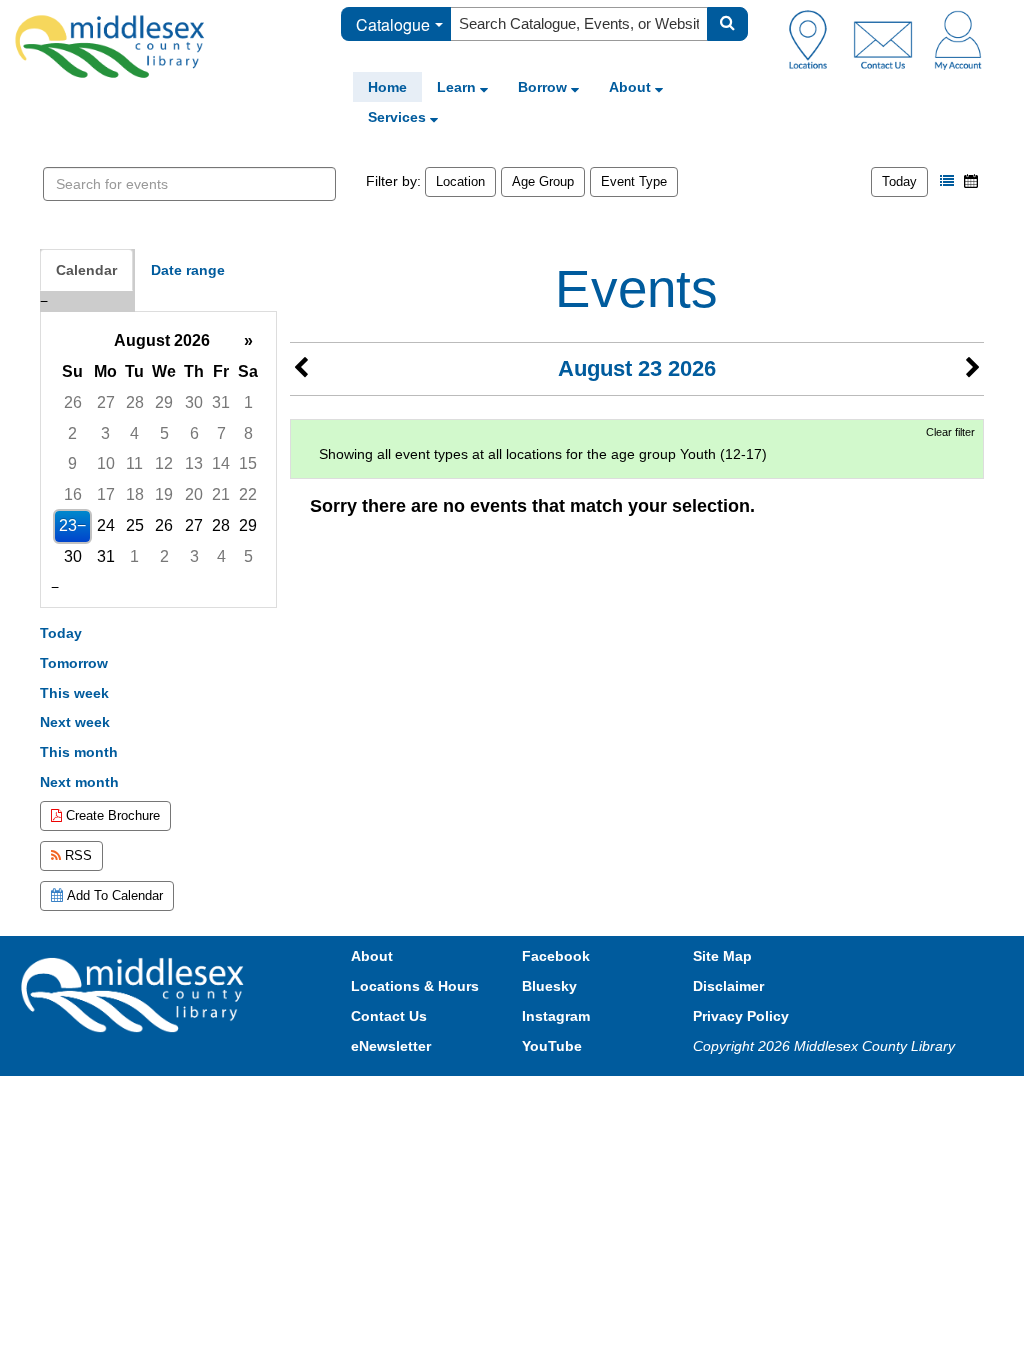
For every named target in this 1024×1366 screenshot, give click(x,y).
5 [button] (164, 433)
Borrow (544, 87)
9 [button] (72, 463)
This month (79, 752)
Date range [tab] (188, 270)
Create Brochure (111, 815)
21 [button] (221, 494)
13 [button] (194, 463)
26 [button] (73, 402)
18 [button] (135, 494)
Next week (75, 722)
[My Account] (958, 39)
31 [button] (221, 402)
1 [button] (248, 402)
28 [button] (135, 402)
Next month (79, 782)
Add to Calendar (113, 895)
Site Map (722, 956)
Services (399, 117)
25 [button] (135, 525)
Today (899, 181)
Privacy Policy (741, 1016)
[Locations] (815, 39)
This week (74, 693)
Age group (543, 181)
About (632, 87)
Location (460, 181)
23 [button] (68, 525)
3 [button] (105, 433)
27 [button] (106, 402)
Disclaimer (728, 986)
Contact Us (389, 1016)
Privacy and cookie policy (424, 1095)
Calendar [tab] (86, 270)
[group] (158, 449)
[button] (947, 181)
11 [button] (134, 463)
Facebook (556, 956)
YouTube (552, 1046)
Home (387, 87)
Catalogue (393, 24)
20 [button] (194, 494)
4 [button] (134, 433)
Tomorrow (74, 663)
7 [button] (221, 433)
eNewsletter (391, 1046)
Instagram (556, 1016)
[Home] (110, 46)
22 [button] (248, 494)
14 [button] (221, 463)
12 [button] (164, 463)
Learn (458, 87)
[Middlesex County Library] (135, 994)
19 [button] (164, 494)
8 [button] (248, 433)
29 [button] (164, 402)
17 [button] (106, 494)
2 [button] (72, 433)
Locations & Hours (415, 986)
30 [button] (194, 402)
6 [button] (194, 433)
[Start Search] (727, 24)
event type (634, 181)
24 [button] (106, 525)
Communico (643, 1095)
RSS (76, 855)
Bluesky (549, 986)
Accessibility (554, 1095)
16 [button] (73, 494)
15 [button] (248, 463)
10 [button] (106, 463)
